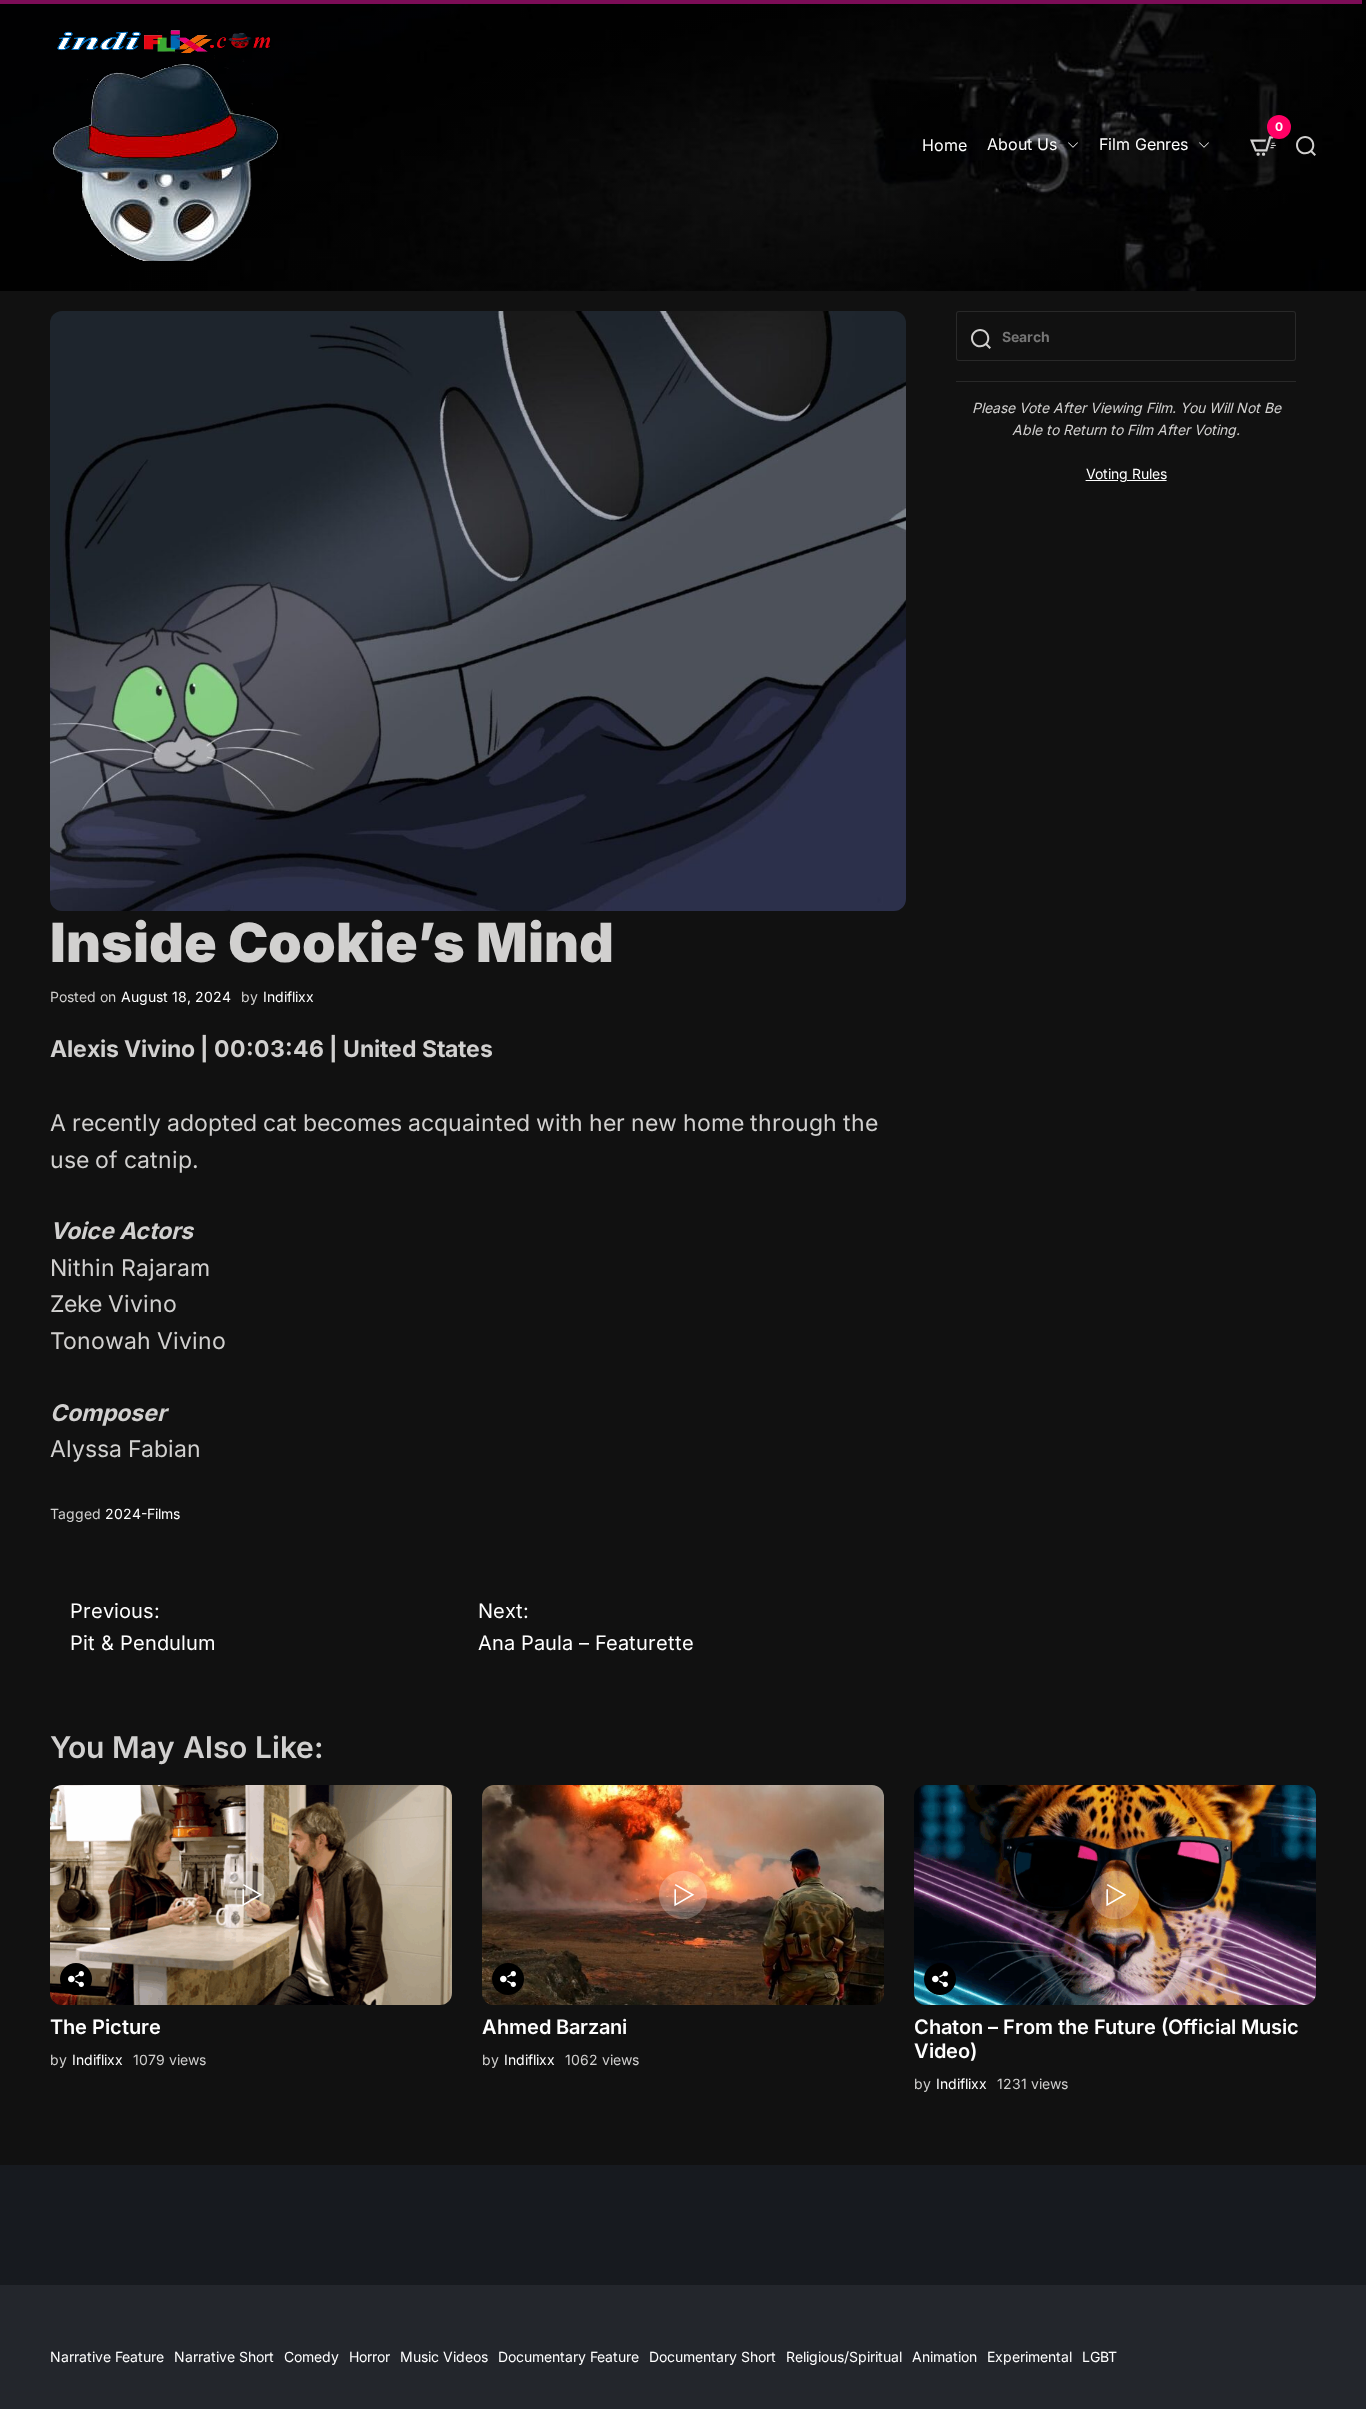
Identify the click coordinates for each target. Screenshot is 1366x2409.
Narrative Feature (107, 2356)
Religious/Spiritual (844, 2356)
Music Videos (444, 2356)
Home (944, 145)
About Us (1022, 144)
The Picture (105, 2027)
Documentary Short (712, 2356)
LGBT (1099, 2356)
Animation (944, 2356)
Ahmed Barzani (554, 2027)
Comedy (311, 2356)
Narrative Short (224, 2356)
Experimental (1029, 2356)
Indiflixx (288, 996)
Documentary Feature (568, 2356)
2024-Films (142, 1513)
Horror (369, 2356)
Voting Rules (1126, 473)
